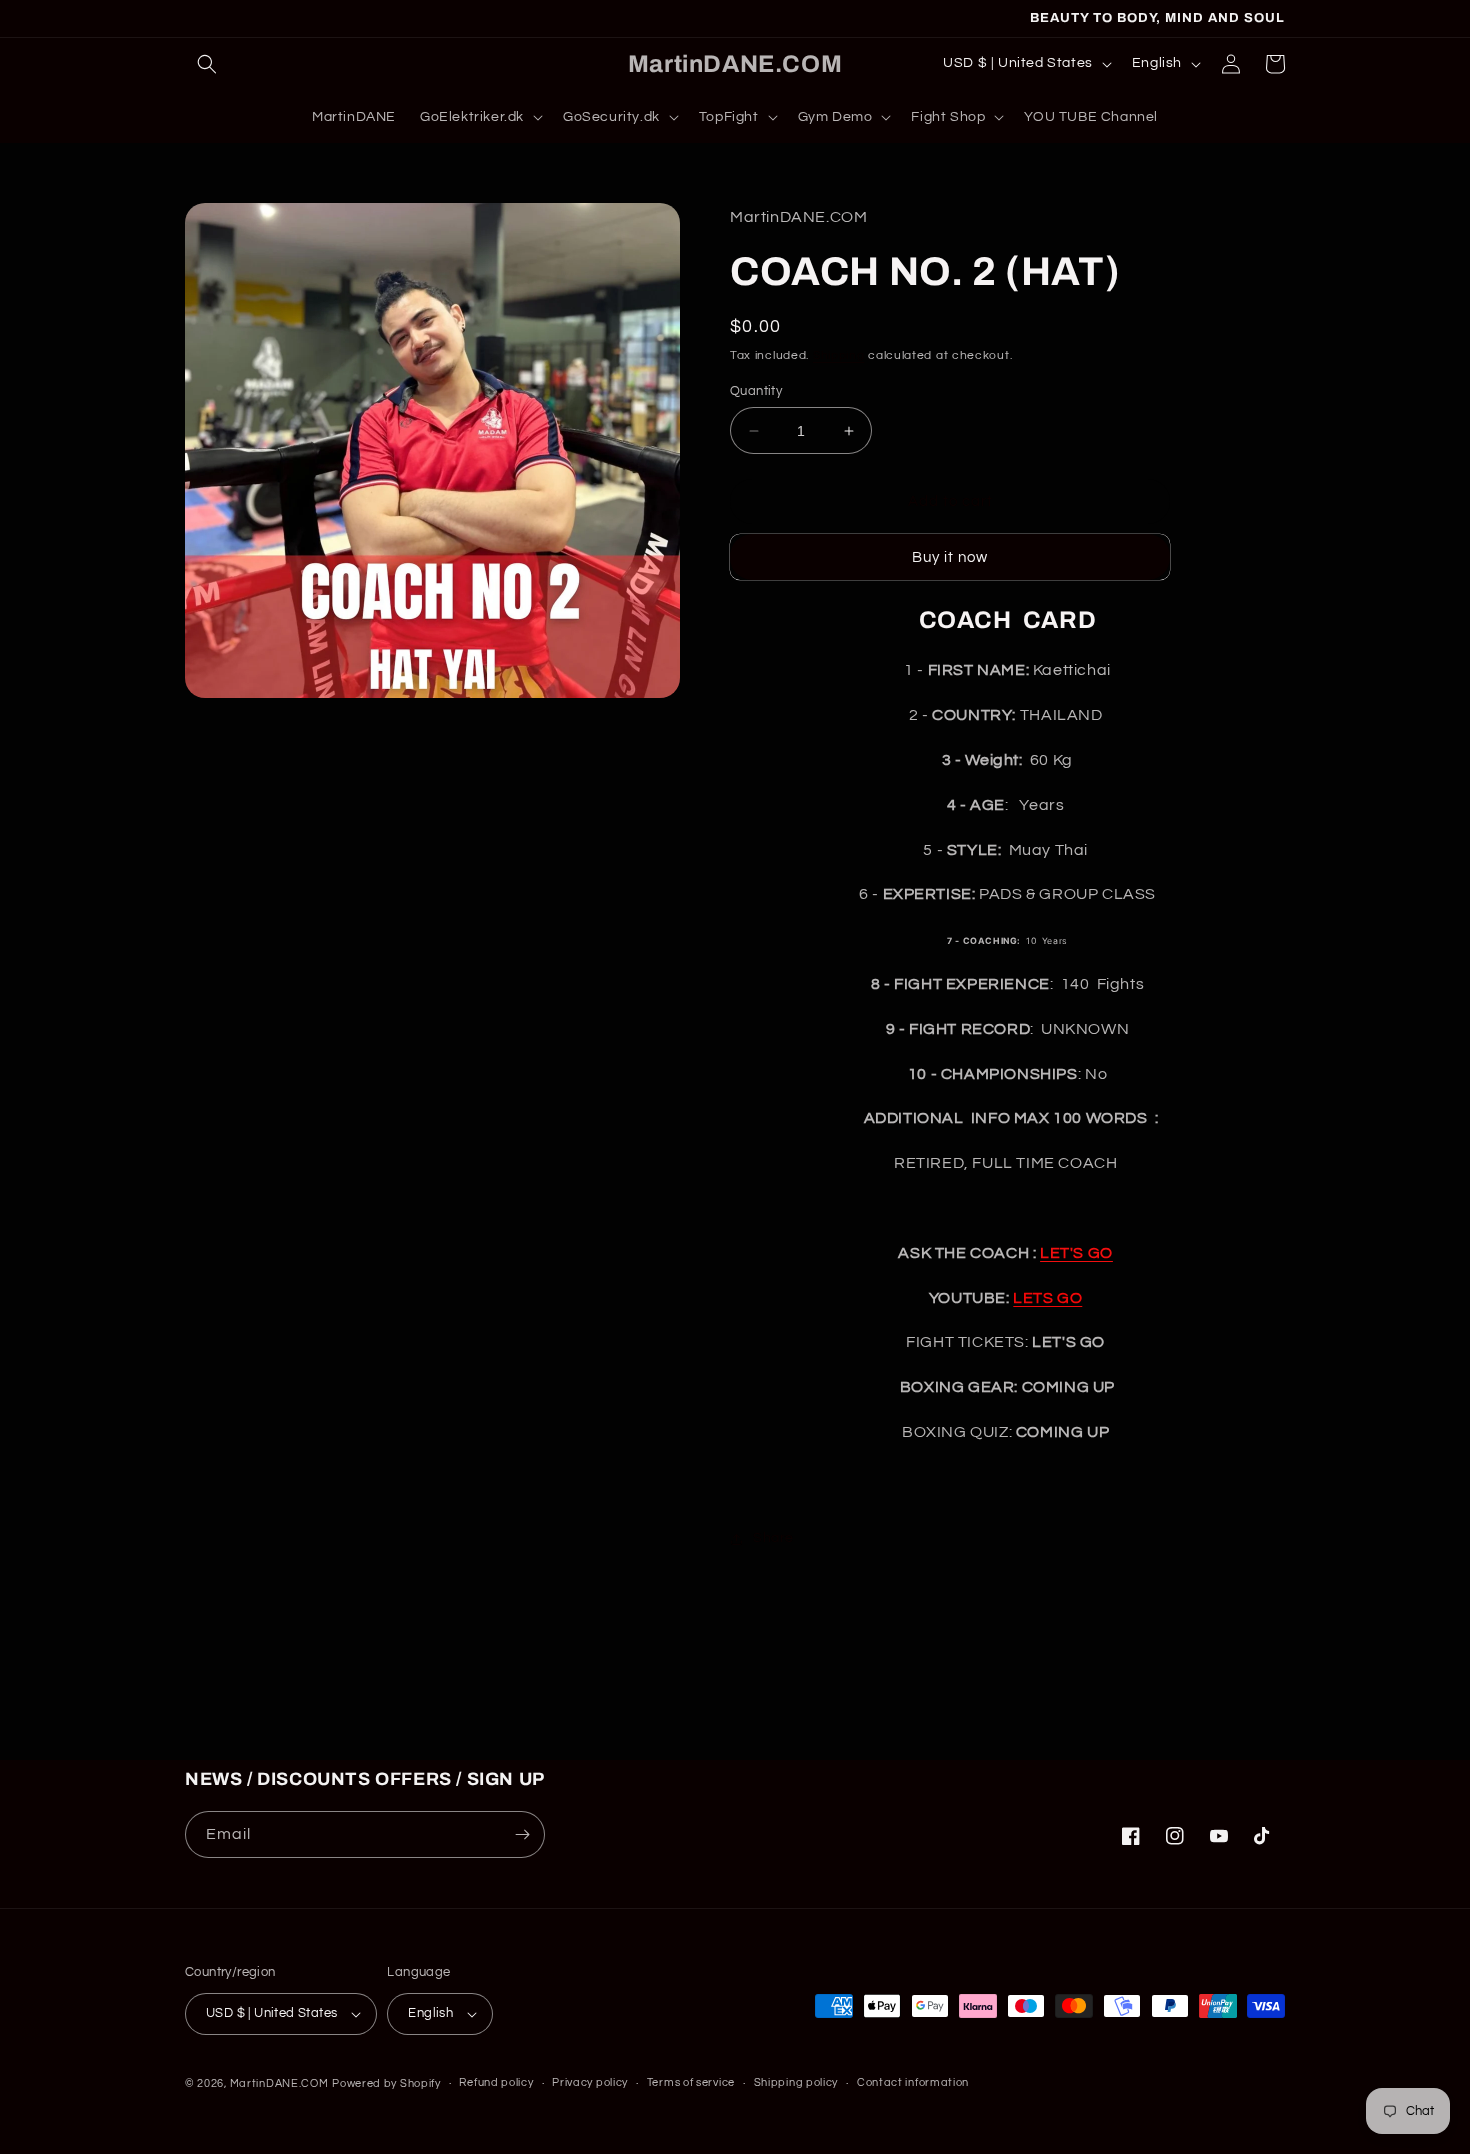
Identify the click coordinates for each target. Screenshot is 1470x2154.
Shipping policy (796, 2082)
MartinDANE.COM (279, 2083)
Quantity (756, 391)
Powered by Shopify (386, 2083)
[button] (207, 64)
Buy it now (950, 557)
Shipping (839, 355)
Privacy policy (590, 2082)
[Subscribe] (522, 1834)
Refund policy (496, 2082)
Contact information (913, 2082)
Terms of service (691, 2082)
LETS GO (1047, 1298)
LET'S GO (1076, 1253)
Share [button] (773, 1538)
